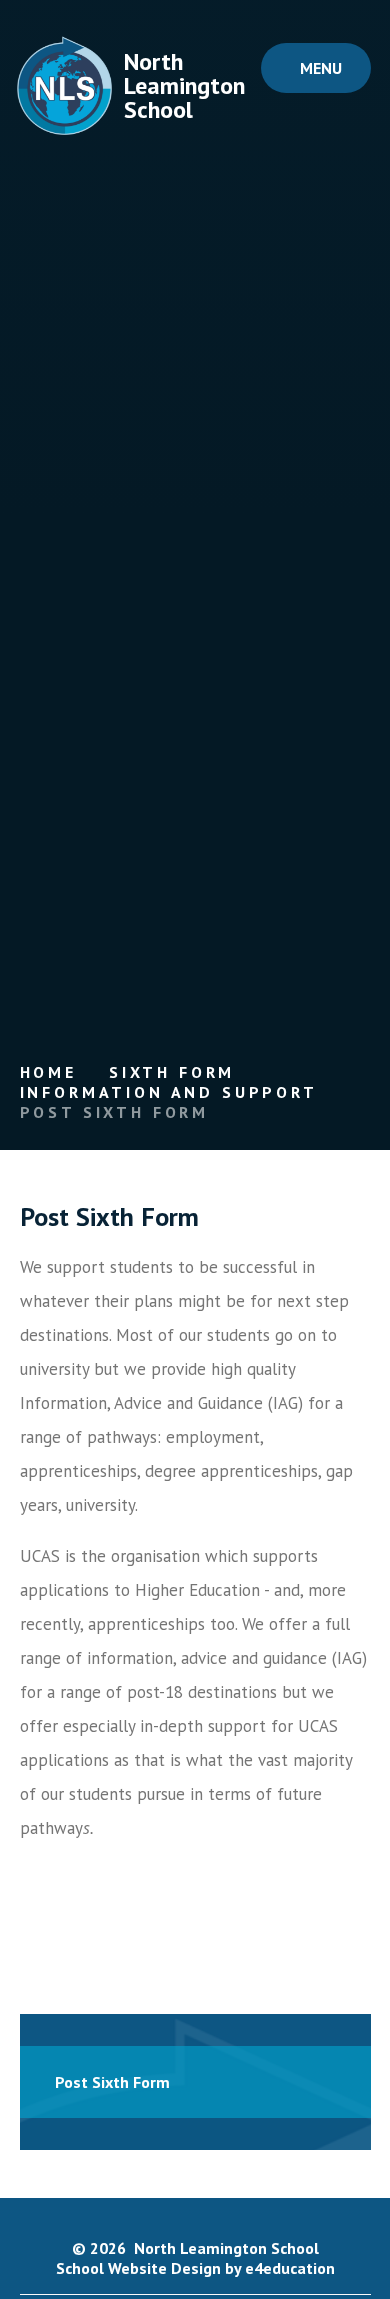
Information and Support (169, 1092)
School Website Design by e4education (195, 2268)
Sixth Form (172, 1072)
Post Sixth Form (115, 1112)
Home (48, 1072)
